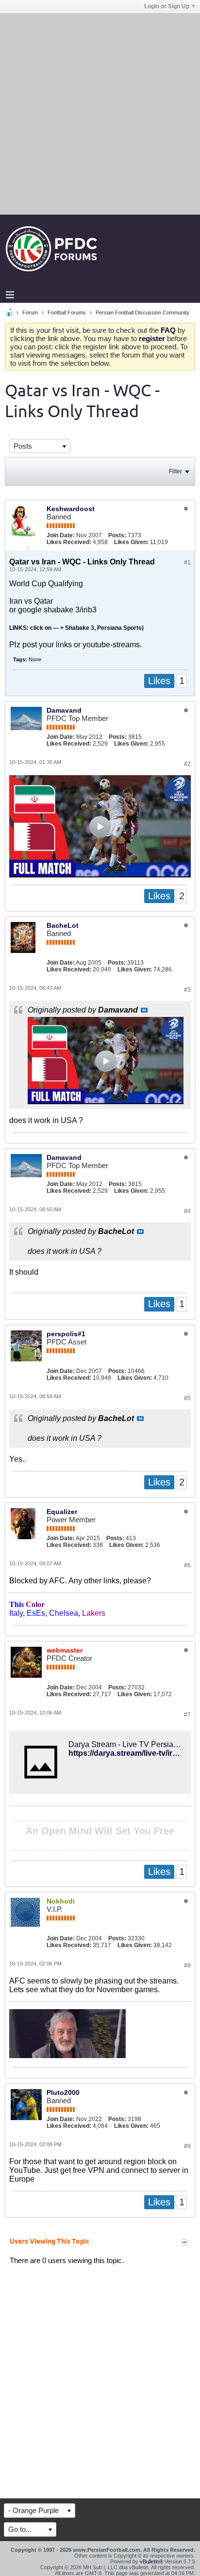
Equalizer (62, 1512)
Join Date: (61, 535)
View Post (144, 1010)
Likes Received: (69, 542)
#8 (187, 1966)
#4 (187, 1211)
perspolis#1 (66, 1334)
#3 (187, 990)
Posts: (117, 535)
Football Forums (67, 312)
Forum (30, 312)
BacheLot (63, 925)
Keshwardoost (71, 509)
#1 (187, 562)
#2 (187, 764)
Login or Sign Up (167, 6)
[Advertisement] (100, 113)
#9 (187, 2146)
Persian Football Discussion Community (142, 312)
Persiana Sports (119, 628)
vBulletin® (151, 2561)
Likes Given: (131, 542)
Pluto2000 (63, 2092)
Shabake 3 (80, 628)
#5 (187, 1398)
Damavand (64, 710)
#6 (187, 1565)
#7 (187, 1715)
